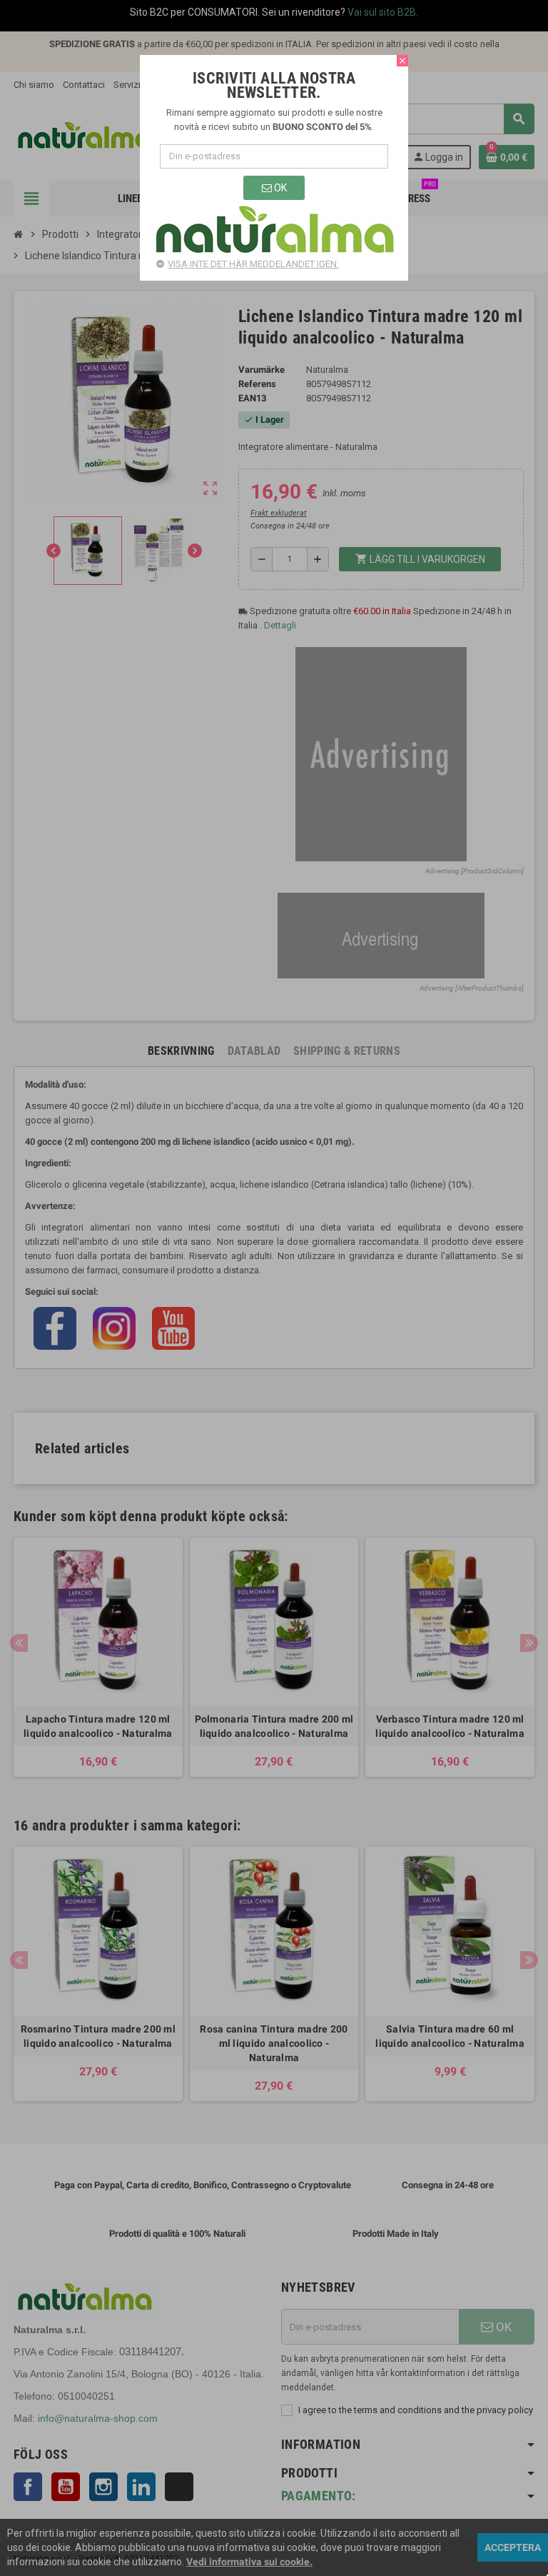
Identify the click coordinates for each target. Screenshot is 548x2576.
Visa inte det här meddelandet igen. (253, 264)
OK (279, 188)
